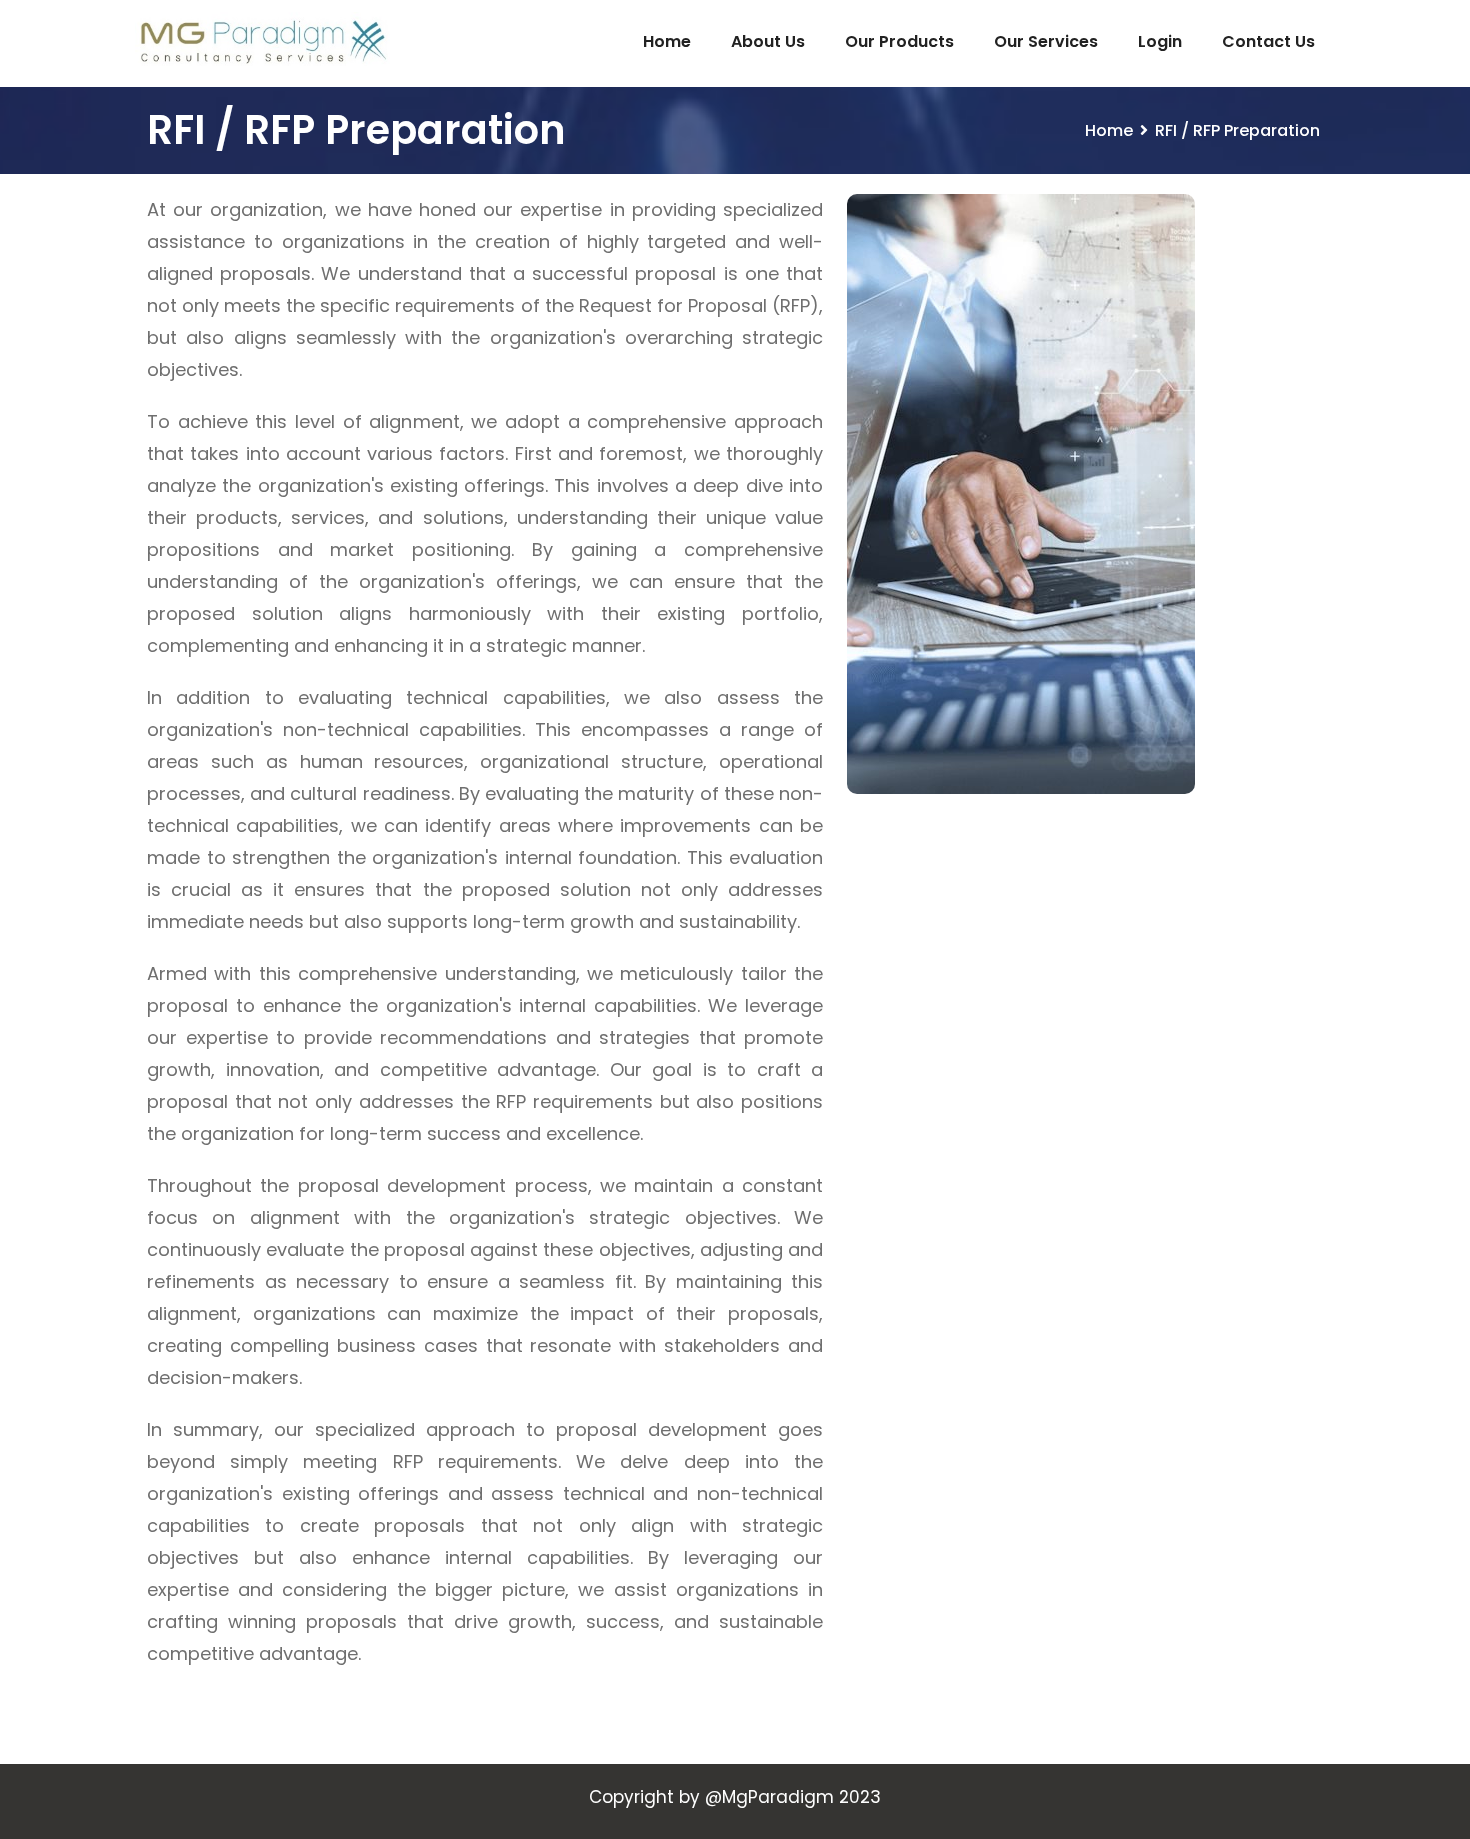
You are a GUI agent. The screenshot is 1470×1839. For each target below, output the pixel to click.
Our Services (1046, 41)
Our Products (899, 41)
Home (667, 41)
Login (1160, 41)
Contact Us (1268, 41)
